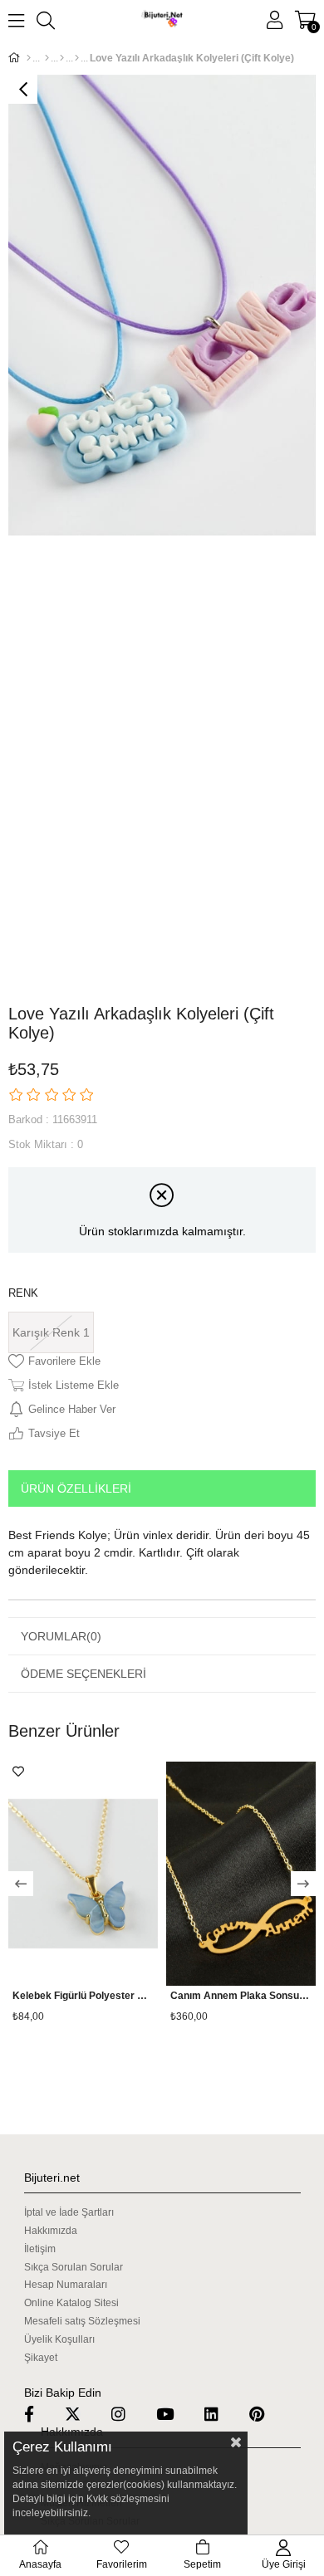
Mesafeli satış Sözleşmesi (82, 2321)
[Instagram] (129, 2414)
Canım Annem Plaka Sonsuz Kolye (241, 1996)
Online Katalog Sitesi (71, 2303)
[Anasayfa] (29, 58)
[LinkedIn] (222, 2414)
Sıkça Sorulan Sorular (74, 2267)
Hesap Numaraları (66, 2285)
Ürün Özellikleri (76, 1488)
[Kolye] (62, 58)
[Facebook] (39, 2414)
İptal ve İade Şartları (69, 2212)
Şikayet (41, 2358)
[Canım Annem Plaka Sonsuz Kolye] (241, 1874)
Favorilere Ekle (18, 1772)
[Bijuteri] (47, 58)
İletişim (40, 2249)
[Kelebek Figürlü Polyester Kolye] (83, 1874)
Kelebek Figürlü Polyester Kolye (83, 1996)
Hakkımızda (51, 2231)
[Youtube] (175, 2414)
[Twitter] (83, 2414)
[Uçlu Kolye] (77, 58)
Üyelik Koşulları (59, 2339)
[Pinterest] (267, 2414)
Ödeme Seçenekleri (83, 1674)
